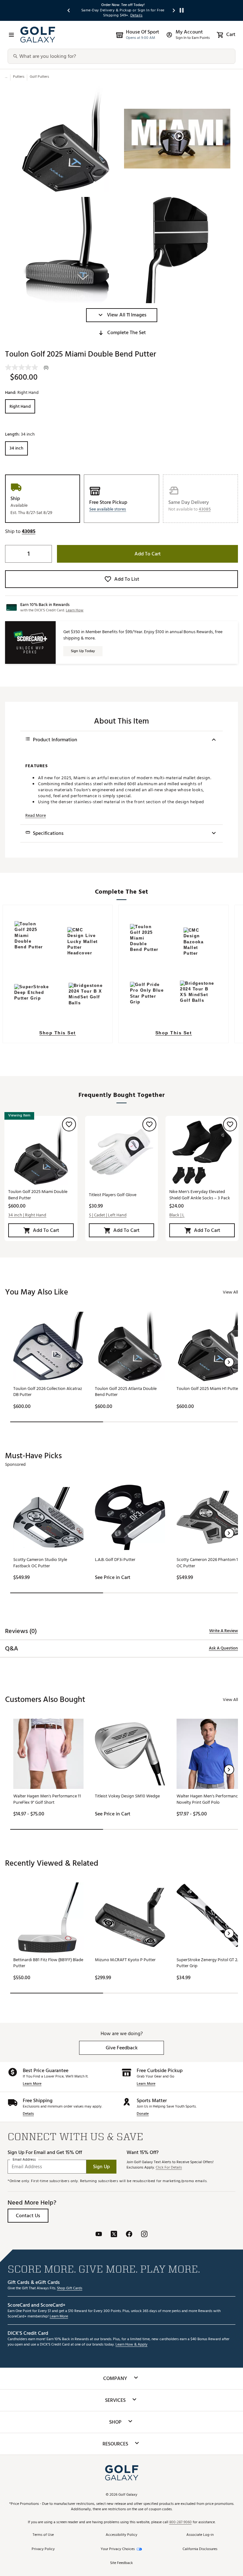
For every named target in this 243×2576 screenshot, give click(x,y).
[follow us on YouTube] (99, 2235)
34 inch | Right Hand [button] (27, 1215)
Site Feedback (121, 2563)
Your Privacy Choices (118, 2549)
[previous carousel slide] (69, 10)
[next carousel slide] (174, 10)
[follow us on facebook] (129, 2235)
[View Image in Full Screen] (66, 139)
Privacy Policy (43, 2549)
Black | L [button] (177, 1215)
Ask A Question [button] (223, 1648)
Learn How (75, 610)
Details (28, 2114)
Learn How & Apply (131, 2345)
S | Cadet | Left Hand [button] (108, 1215)
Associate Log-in (200, 2535)
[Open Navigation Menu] (11, 35)
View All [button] (230, 1292)
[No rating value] (24, 367)
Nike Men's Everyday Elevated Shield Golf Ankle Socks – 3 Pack (200, 1195)
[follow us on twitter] (114, 2235)
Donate (143, 2114)
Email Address (24, 2160)
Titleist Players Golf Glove (113, 1195)
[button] (122, 315)
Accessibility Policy (121, 2535)
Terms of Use (43, 2535)
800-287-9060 (181, 2522)
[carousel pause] (182, 10)
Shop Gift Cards (70, 2288)
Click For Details (169, 2168)
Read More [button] (36, 816)
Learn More (32, 2084)
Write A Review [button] (224, 1631)
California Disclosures (200, 2549)
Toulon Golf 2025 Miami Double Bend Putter (38, 1195)
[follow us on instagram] (144, 2235)
